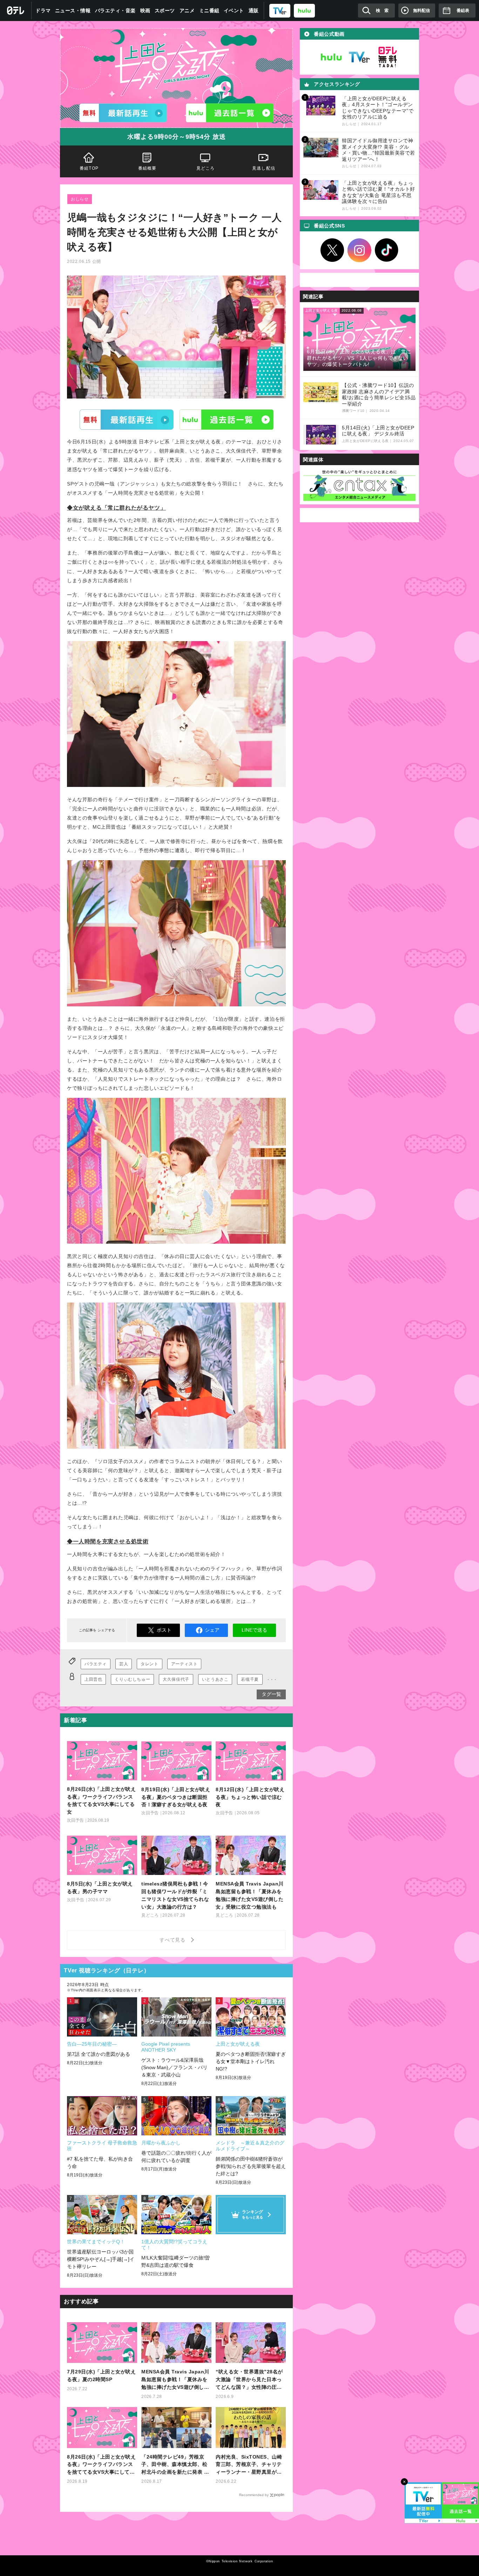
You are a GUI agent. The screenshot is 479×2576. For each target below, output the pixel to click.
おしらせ (80, 199)
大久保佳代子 (176, 1679)
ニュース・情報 (73, 11)
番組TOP (89, 168)
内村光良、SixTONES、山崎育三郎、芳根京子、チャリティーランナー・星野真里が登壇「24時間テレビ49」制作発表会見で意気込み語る (250, 2465)
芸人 (124, 1664)
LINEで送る (254, 1630)
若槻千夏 (250, 1679)
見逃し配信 (264, 168)
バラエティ (96, 1664)
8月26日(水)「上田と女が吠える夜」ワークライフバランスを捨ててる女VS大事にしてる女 (101, 2465)
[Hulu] (230, 113)
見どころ (206, 168)
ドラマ (43, 11)
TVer (127, 420)
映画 (145, 11)
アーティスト (184, 1664)
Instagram (359, 250)
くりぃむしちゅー (132, 1679)
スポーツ (165, 11)
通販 (254, 11)
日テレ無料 (387, 57)
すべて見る (174, 1940)
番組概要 (147, 168)
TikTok (387, 250)
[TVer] (280, 10)
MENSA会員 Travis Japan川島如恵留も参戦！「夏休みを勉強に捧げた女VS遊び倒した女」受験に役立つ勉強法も (175, 2380)
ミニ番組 (209, 11)
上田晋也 (93, 1679)
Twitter (332, 250)
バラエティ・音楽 (115, 11)
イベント (234, 11)
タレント (149, 1664)
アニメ (187, 11)
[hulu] (304, 10)
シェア (212, 1630)
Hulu (227, 420)
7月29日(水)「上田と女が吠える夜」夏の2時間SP (101, 2376)
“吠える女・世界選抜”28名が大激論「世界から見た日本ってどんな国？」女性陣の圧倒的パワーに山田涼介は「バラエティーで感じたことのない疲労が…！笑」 (249, 2380)
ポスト (164, 1630)
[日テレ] (16, 11)
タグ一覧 (271, 1694)
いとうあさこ (215, 1679)
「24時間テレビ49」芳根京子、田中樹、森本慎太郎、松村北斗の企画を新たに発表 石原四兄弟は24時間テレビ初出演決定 (175, 2465)
